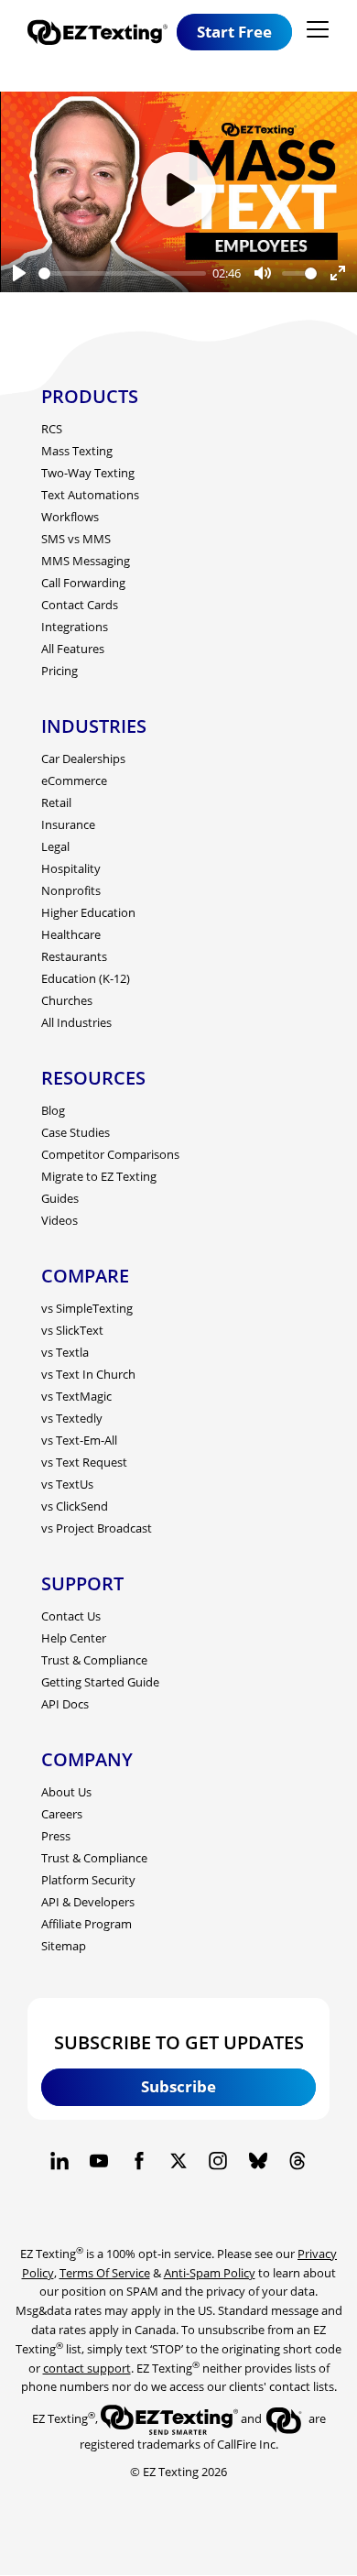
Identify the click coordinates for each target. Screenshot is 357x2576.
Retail (56, 802)
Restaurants (74, 956)
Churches (67, 1000)
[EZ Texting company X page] (178, 2161)
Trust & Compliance (94, 1660)
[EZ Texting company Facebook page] (139, 2161)
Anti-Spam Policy (210, 2273)
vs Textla (65, 1352)
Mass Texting (77, 451)
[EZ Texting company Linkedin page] (59, 2161)
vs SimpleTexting (87, 1308)
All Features (73, 649)
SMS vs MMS (76, 539)
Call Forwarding (83, 583)
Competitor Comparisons (110, 1154)
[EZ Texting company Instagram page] (218, 2161)
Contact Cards (80, 605)
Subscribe (178, 2086)
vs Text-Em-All (79, 1440)
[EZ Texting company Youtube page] (99, 2161)
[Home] (102, 33)
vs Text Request (84, 1462)
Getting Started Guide (100, 1682)
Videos (59, 1220)
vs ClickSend (75, 1506)
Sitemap (64, 1946)
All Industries (76, 1022)
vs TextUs (67, 1484)
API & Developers (88, 1902)
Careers (62, 1814)
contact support (87, 2368)
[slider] (122, 273)
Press (56, 1836)
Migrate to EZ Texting (99, 1176)
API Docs (65, 1704)
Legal (55, 846)
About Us (66, 1792)
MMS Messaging (86, 561)
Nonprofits (71, 890)
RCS (52, 429)
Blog (53, 1110)
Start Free (234, 32)
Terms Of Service (105, 2273)
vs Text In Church (88, 1374)
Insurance (68, 824)
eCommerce (74, 780)
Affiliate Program (87, 1924)
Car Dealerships (83, 759)
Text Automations (90, 495)
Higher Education (88, 912)
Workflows (70, 517)
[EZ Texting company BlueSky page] (258, 2161)
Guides (60, 1198)
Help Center (74, 1638)
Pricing (59, 671)
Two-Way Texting (88, 473)
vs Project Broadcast (97, 1528)
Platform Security (88, 1880)
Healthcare (71, 934)
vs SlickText (72, 1330)
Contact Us (71, 1616)
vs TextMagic (76, 1396)
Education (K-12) (86, 978)
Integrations (75, 627)
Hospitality (71, 868)
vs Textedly (72, 1418)
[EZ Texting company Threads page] (297, 2161)
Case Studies (76, 1132)
